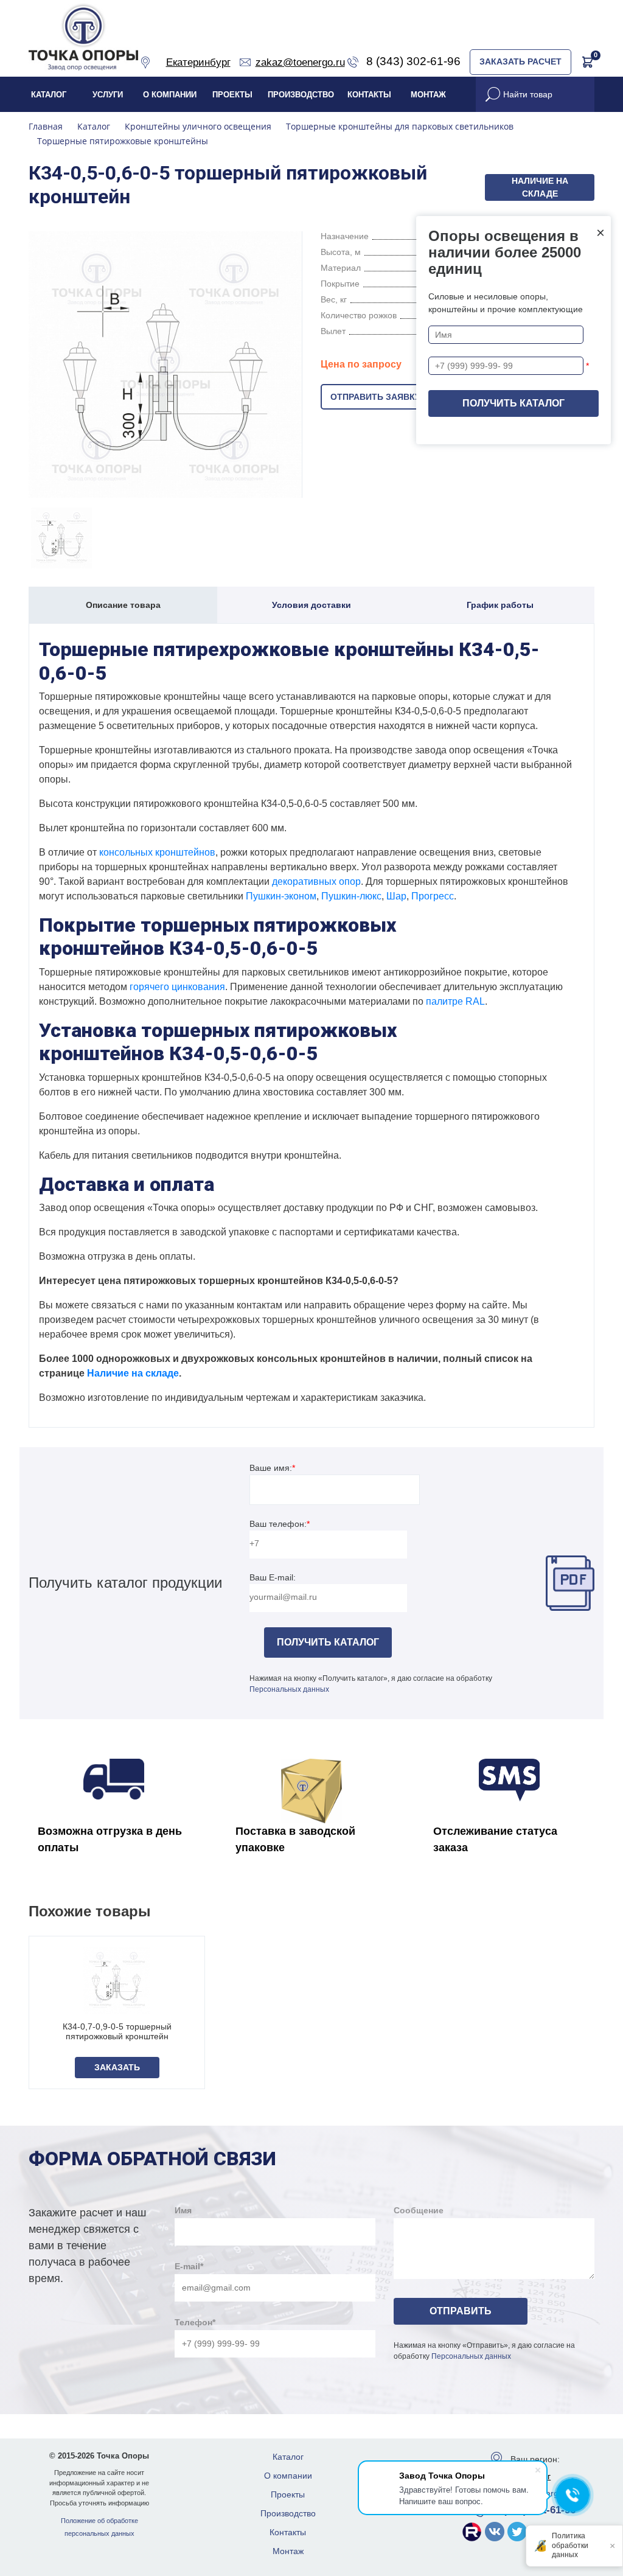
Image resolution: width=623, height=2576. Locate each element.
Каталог (49, 95)
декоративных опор (316, 881)
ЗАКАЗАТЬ (117, 2067)
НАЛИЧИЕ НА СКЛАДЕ (540, 187)
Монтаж (428, 95)
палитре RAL (455, 1001)
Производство (301, 95)
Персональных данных (289, 1689)
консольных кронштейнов (157, 852)
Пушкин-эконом (281, 896)
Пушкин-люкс (351, 896)
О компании (170, 95)
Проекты (232, 95)
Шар (396, 896)
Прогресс (433, 896)
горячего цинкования (177, 987)
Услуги (108, 95)
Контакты (369, 95)
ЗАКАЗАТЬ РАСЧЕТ (520, 61)
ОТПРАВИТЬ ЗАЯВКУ (375, 397)
